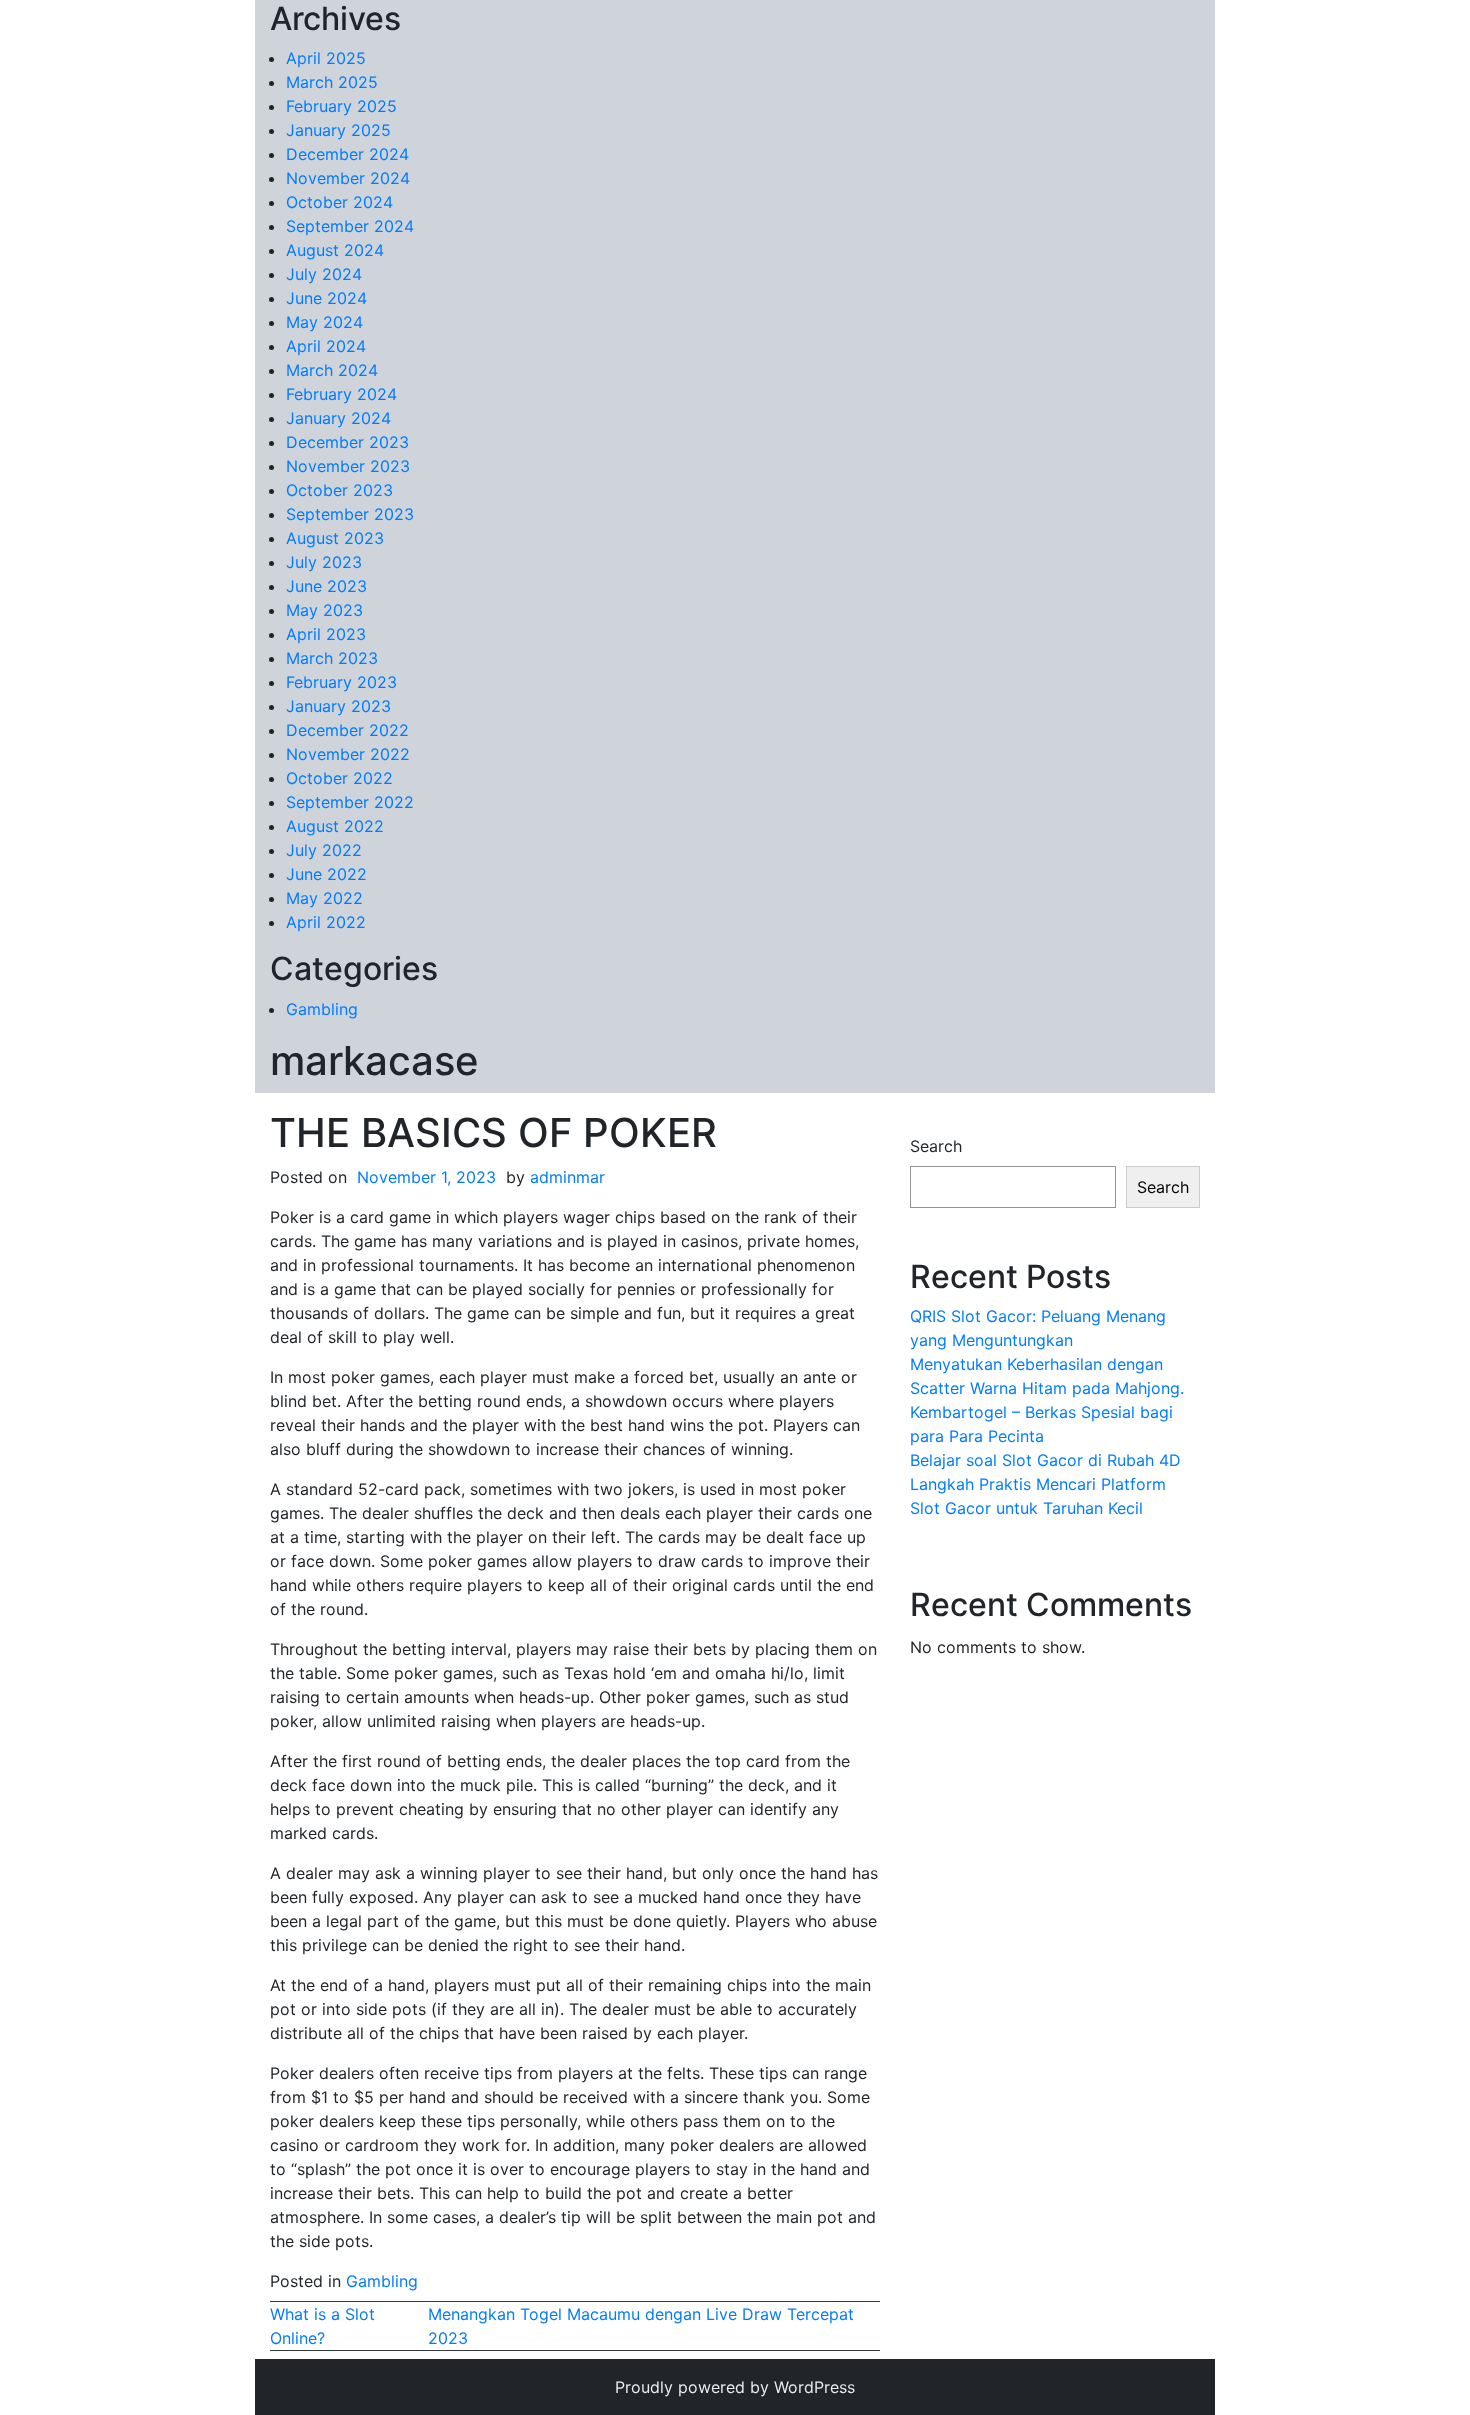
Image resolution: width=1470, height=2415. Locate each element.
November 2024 (348, 178)
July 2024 (324, 274)
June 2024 (326, 298)
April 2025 (326, 58)
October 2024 (339, 202)
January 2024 (338, 418)
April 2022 (326, 922)
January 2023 (338, 706)
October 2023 (339, 490)
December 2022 (347, 730)
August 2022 (335, 826)
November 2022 (348, 754)
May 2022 (324, 898)
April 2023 (326, 634)
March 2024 (332, 370)
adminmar (567, 1177)
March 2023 (332, 658)
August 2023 (335, 538)
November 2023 (348, 466)
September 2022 (350, 802)
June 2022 (326, 874)
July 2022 (324, 850)
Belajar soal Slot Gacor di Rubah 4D (1045, 1460)
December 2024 (347, 154)
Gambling (322, 1009)
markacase (374, 1060)
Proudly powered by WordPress (735, 2387)
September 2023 (350, 514)
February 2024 (341, 394)
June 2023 (326, 586)
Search (936, 1146)
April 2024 (326, 346)
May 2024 (324, 322)
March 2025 (332, 82)
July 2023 (324, 562)
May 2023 (324, 610)
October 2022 (339, 778)
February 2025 (341, 106)
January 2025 (338, 130)
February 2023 (341, 682)
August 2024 (335, 250)
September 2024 (350, 226)
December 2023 (347, 442)
